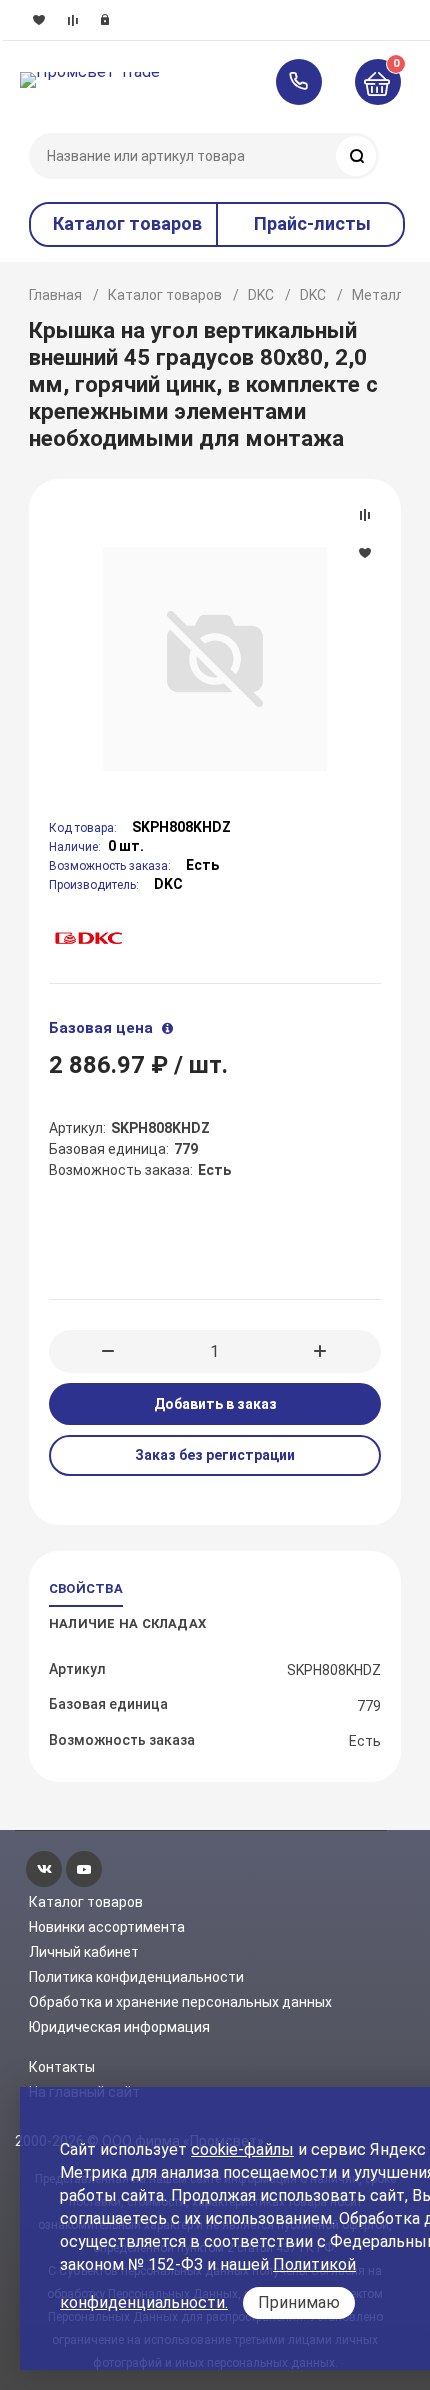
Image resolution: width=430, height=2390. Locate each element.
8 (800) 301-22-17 (308, 82)
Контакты (62, 2067)
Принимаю (299, 2302)
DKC (261, 295)
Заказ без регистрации (215, 1455)
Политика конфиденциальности (136, 1977)
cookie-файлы (242, 2149)
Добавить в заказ (215, 1404)
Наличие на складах (127, 1623)
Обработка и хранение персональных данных (180, 2002)
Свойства (86, 1588)
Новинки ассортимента (107, 1927)
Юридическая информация (119, 2027)
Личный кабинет (84, 1952)
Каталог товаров (165, 295)
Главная (55, 295)
